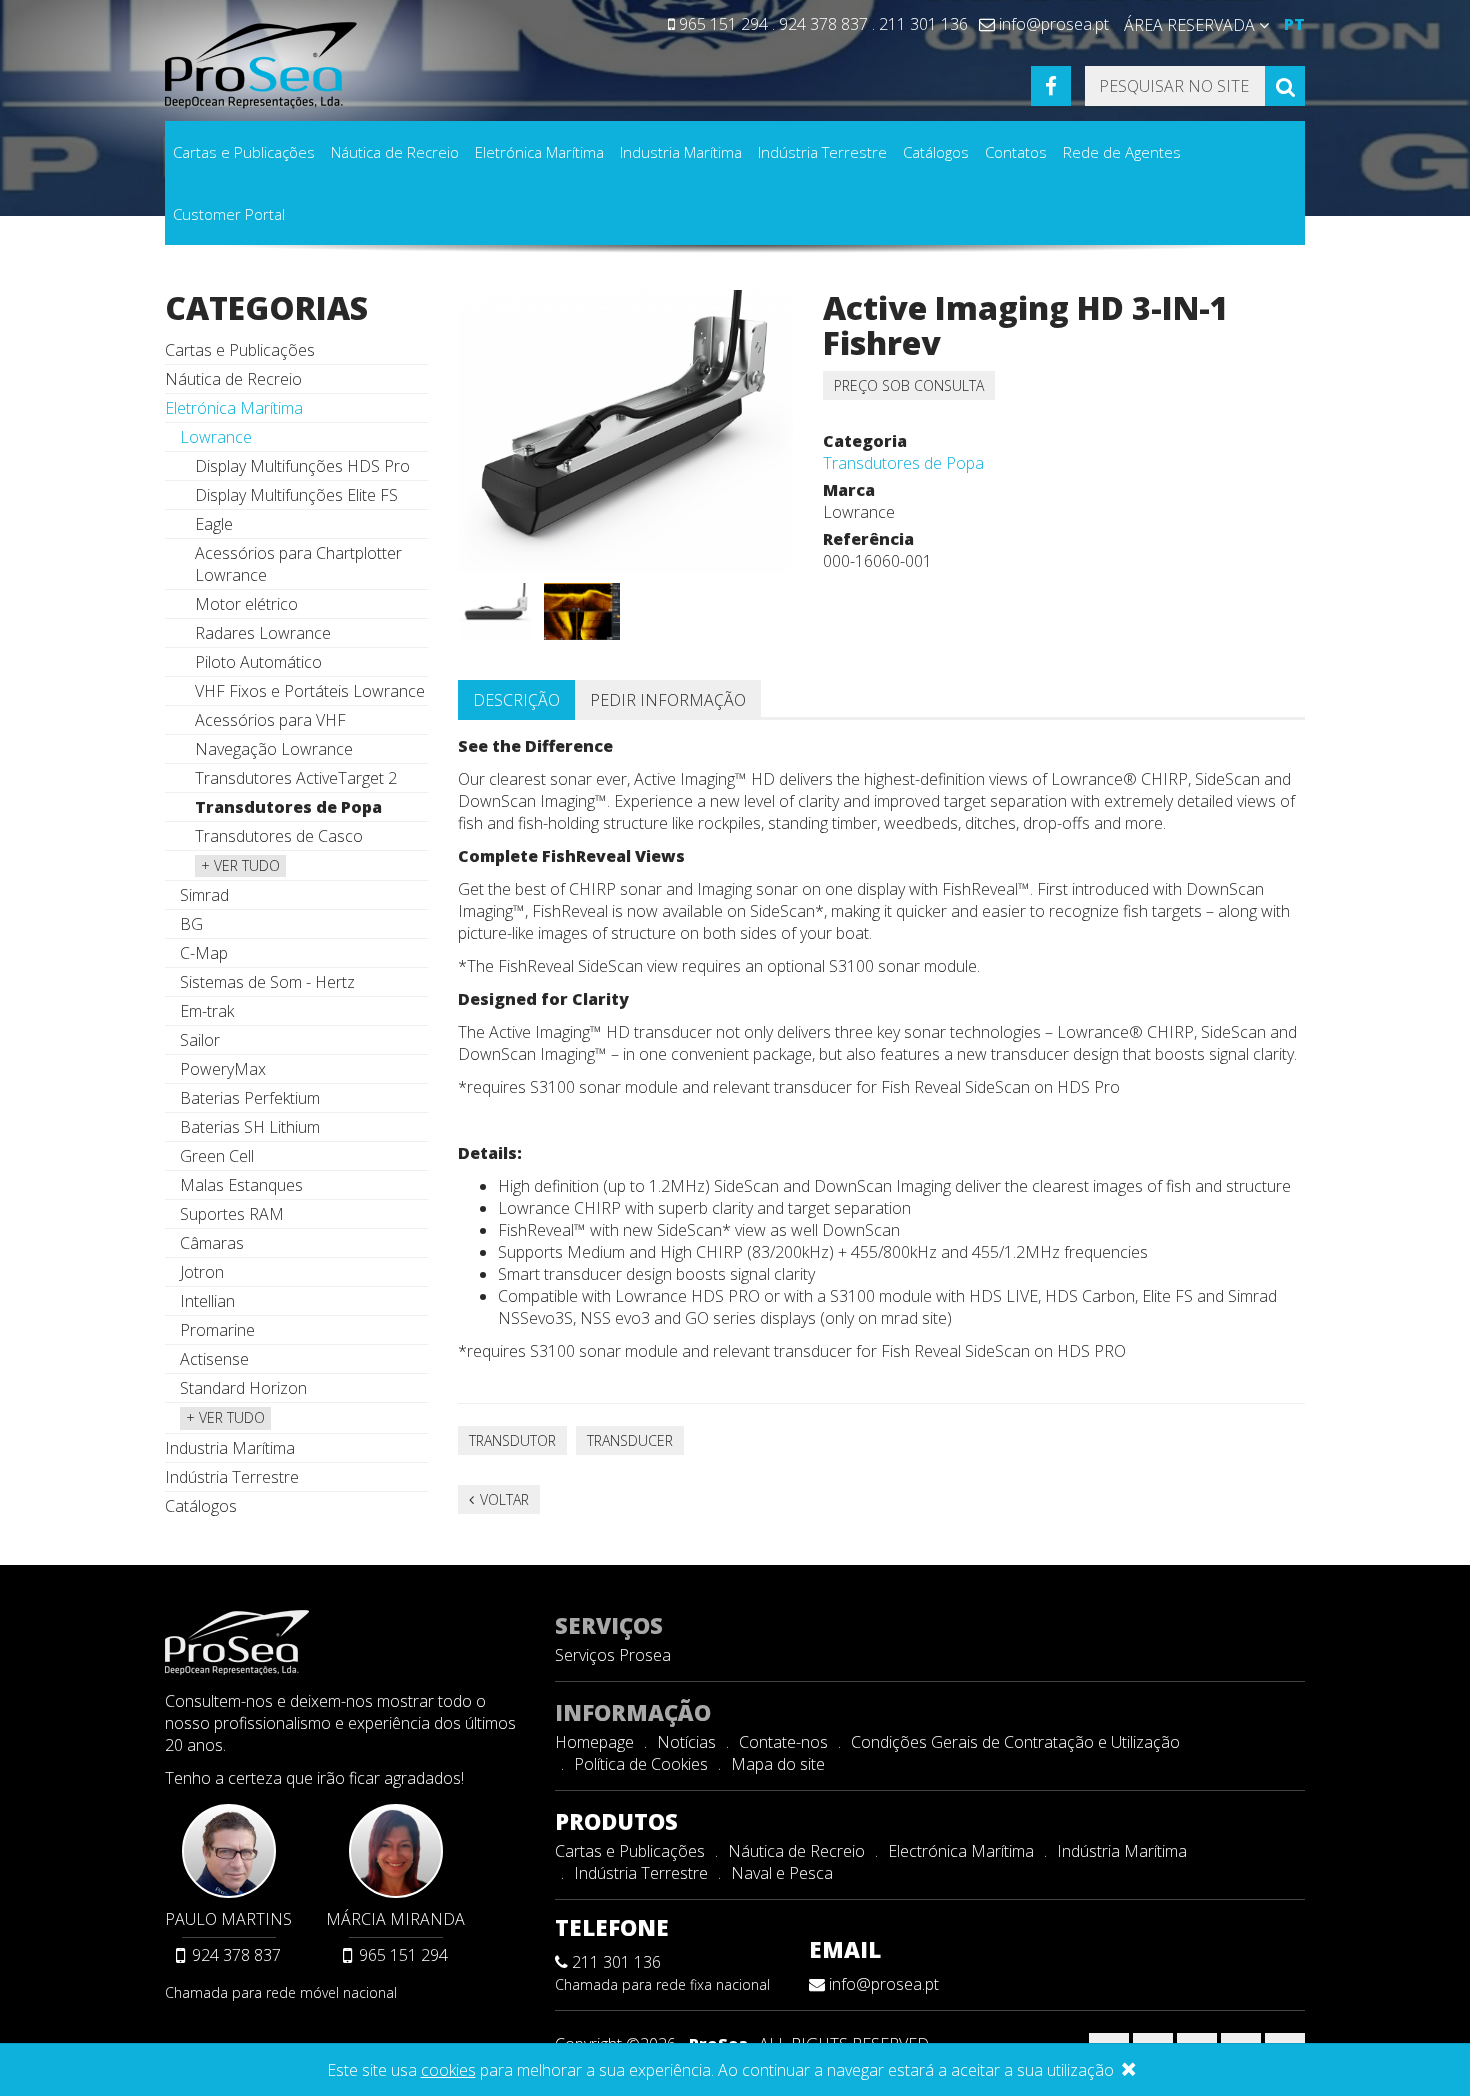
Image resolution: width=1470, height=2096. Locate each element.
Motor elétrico (246, 604)
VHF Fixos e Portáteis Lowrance (310, 691)
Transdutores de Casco (279, 836)
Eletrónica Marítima (539, 152)
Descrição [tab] (516, 700)
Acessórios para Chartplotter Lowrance (298, 564)
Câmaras (212, 1243)
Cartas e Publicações (244, 152)
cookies (448, 2070)
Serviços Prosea (613, 1655)
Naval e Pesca (782, 1873)
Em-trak (207, 1011)
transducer (630, 1440)
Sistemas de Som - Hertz (267, 982)
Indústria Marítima (1122, 1851)
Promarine (217, 1330)
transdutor (512, 1440)
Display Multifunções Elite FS (296, 495)
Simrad (204, 895)
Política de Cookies (641, 1764)
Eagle (214, 524)
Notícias (686, 1742)
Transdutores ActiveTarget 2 (296, 778)
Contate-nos (783, 1742)
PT (1294, 24)
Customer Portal (229, 214)
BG (191, 924)
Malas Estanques (241, 1185)
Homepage (594, 1742)
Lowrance (216, 437)
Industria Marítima (681, 152)
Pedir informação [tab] (668, 700)
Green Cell (217, 1156)
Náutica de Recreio (395, 152)
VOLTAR (502, 1499)
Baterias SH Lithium (250, 1127)
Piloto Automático (258, 662)
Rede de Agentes (1122, 152)
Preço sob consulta (909, 385)
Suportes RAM (232, 1214)
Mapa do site (778, 1764)
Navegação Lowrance (274, 749)
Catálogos (936, 152)
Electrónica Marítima (961, 1851)
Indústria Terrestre (822, 152)
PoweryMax (223, 1069)
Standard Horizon (243, 1388)
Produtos (616, 1821)
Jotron (202, 1272)
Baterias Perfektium (250, 1098)
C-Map (204, 953)
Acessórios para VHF (270, 720)
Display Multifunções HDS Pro (302, 466)
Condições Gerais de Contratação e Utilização (1015, 1742)
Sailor (200, 1040)
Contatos (1016, 152)
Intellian (207, 1301)
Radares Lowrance (263, 633)
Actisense (214, 1359)
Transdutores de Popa (903, 463)
